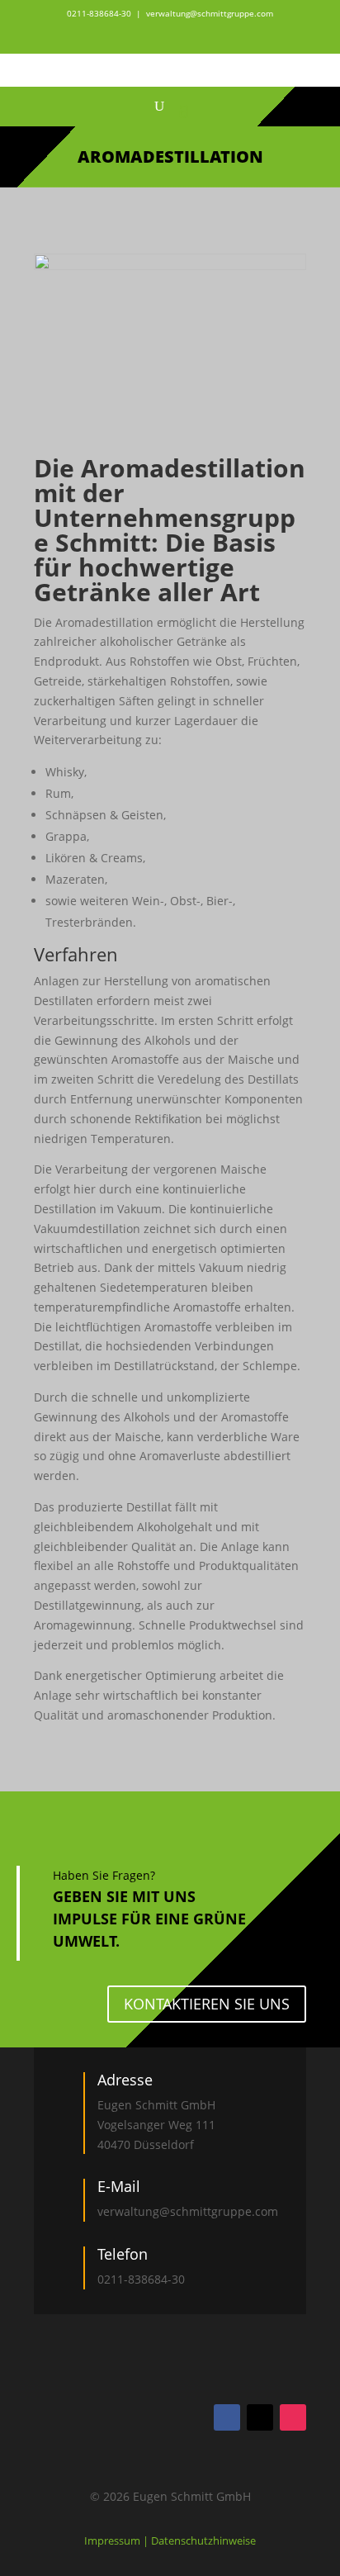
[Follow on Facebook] (227, 2417)
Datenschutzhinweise (203, 2540)
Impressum (113, 2540)
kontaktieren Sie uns (207, 2004)
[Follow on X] (260, 2417)
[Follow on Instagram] (293, 2417)
